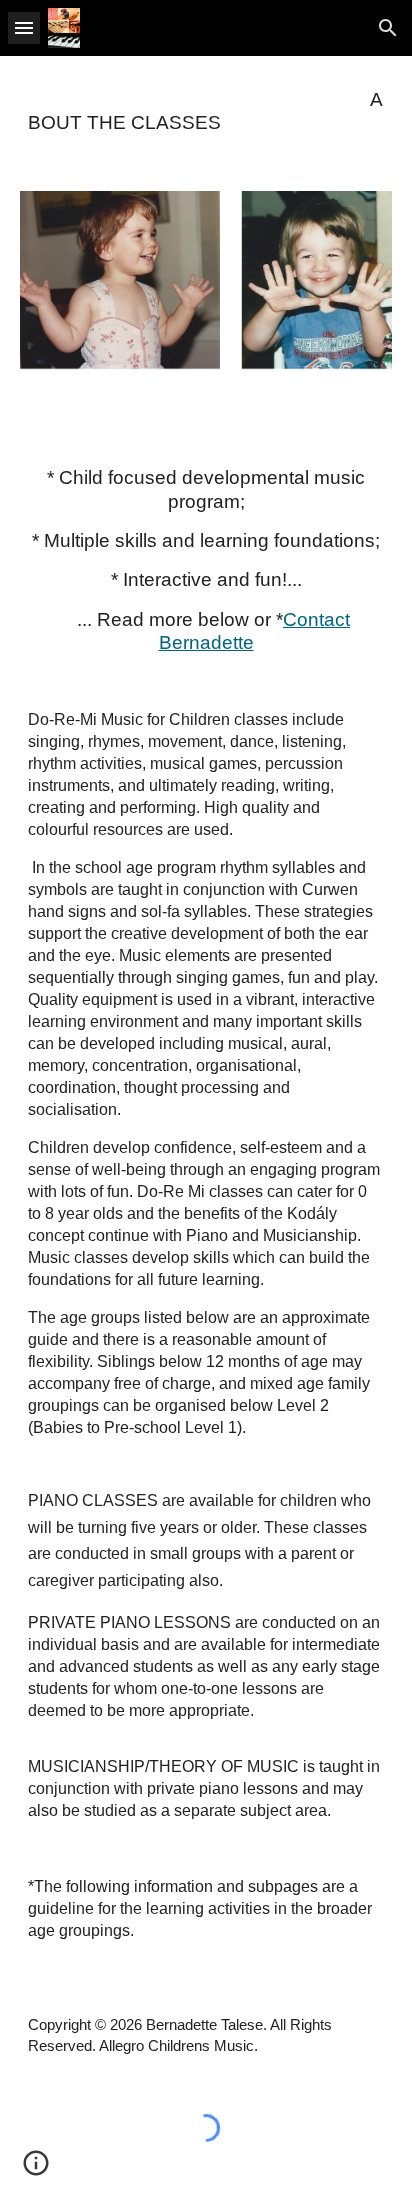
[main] (206, 111)
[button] (24, 27)
